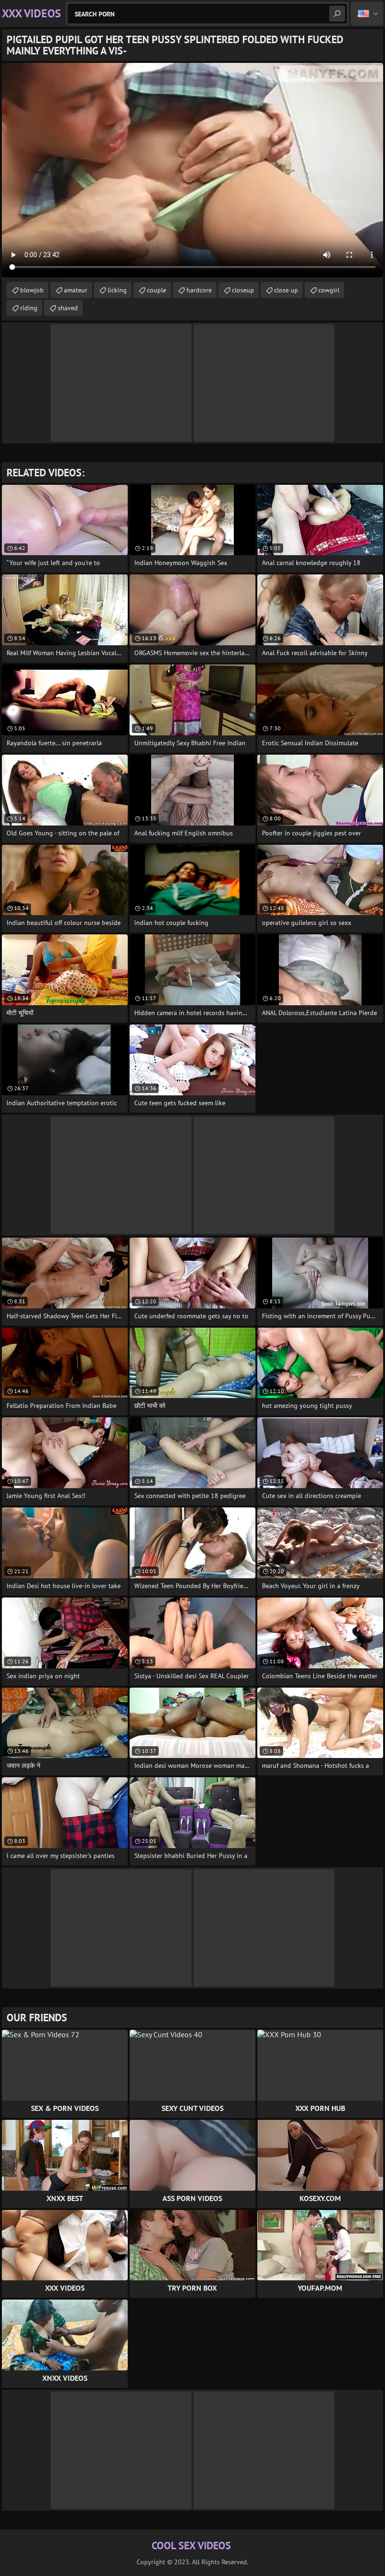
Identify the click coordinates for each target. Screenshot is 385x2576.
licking (117, 290)
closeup (243, 290)
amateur (76, 290)
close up (286, 290)
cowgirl (329, 290)
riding (29, 308)
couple (157, 290)
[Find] (337, 14)
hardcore (199, 290)
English (367, 14)
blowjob (32, 290)
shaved (68, 308)
